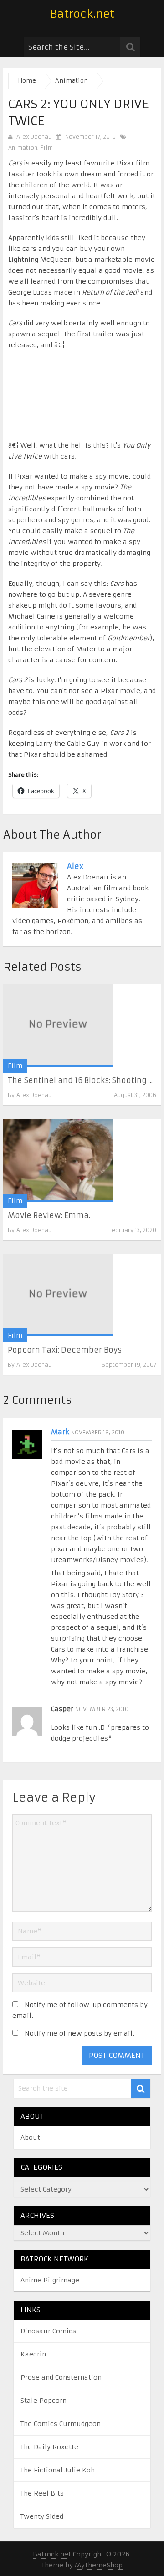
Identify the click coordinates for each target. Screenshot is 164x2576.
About (30, 2137)
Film (46, 147)
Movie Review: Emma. (49, 1215)
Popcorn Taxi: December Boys (65, 1350)
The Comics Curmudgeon (61, 2424)
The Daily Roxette (49, 2447)
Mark (60, 1432)
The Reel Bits (42, 2493)
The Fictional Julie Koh (58, 2470)
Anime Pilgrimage (50, 2280)
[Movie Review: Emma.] (58, 1160)
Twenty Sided (42, 2516)
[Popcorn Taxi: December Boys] (58, 1295)
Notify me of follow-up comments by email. (80, 2010)
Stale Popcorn (44, 2401)
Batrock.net (82, 14)
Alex (75, 866)
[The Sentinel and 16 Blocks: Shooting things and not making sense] (58, 1026)
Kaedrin (33, 2354)
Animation (23, 147)
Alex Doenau (34, 137)
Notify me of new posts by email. (79, 2033)
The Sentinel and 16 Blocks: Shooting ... (80, 1080)
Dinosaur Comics (48, 2331)
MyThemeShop (99, 2565)
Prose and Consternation (61, 2377)
